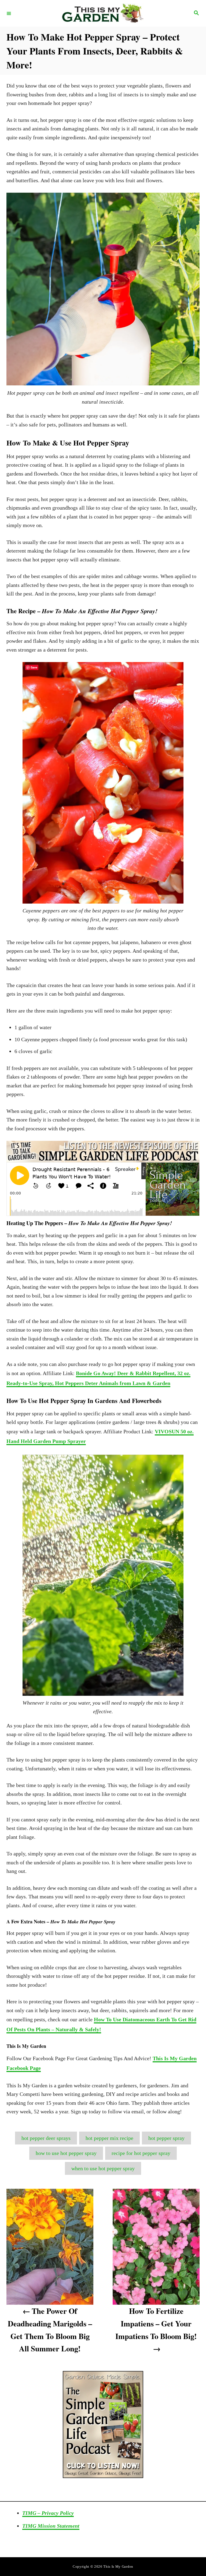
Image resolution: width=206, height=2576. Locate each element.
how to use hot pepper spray (66, 2153)
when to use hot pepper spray (103, 2168)
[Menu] (9, 13)
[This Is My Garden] (102, 13)
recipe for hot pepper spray (141, 2153)
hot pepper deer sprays (46, 2138)
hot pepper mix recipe (109, 2138)
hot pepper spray (166, 2138)
